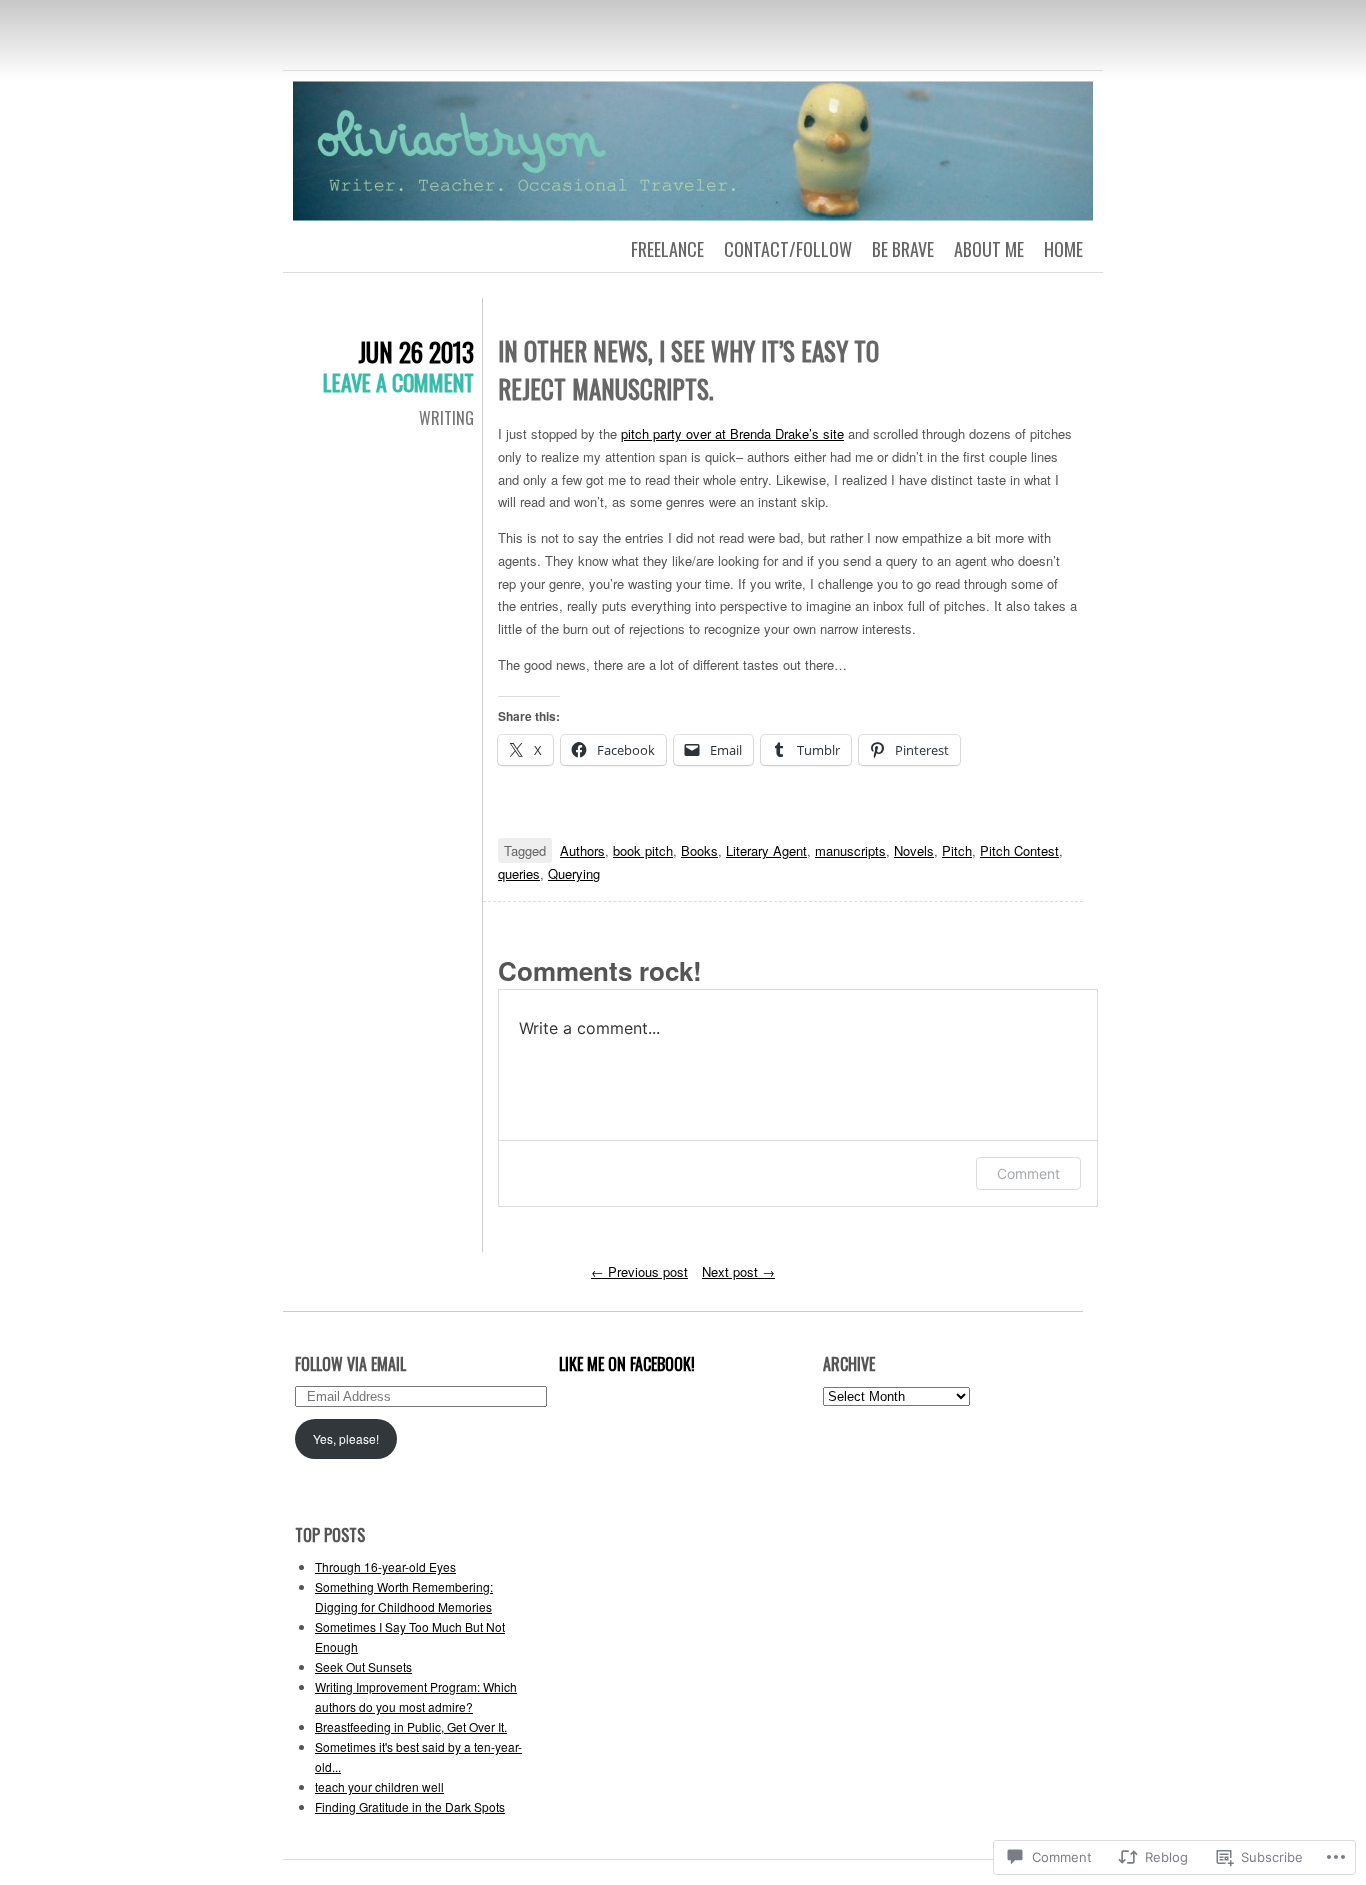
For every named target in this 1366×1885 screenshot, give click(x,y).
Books (699, 850)
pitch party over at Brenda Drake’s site (732, 433)
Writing (446, 418)
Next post (738, 1271)
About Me (989, 249)
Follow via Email (350, 1364)
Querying (574, 873)
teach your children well (379, 1786)
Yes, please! (346, 1438)
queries (519, 873)
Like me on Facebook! (627, 1364)
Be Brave (903, 249)
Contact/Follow (788, 249)
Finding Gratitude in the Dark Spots (410, 1806)
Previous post (639, 1271)
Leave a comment (398, 382)
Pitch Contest (1019, 850)
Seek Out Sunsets (363, 1666)
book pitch (643, 850)
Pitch (957, 850)
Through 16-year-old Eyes (385, 1566)
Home (1063, 249)
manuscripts (850, 850)
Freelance (667, 249)
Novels (914, 850)
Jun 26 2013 (416, 351)
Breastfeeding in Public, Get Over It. (411, 1726)
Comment (1028, 1173)
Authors (582, 850)
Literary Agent (766, 850)
